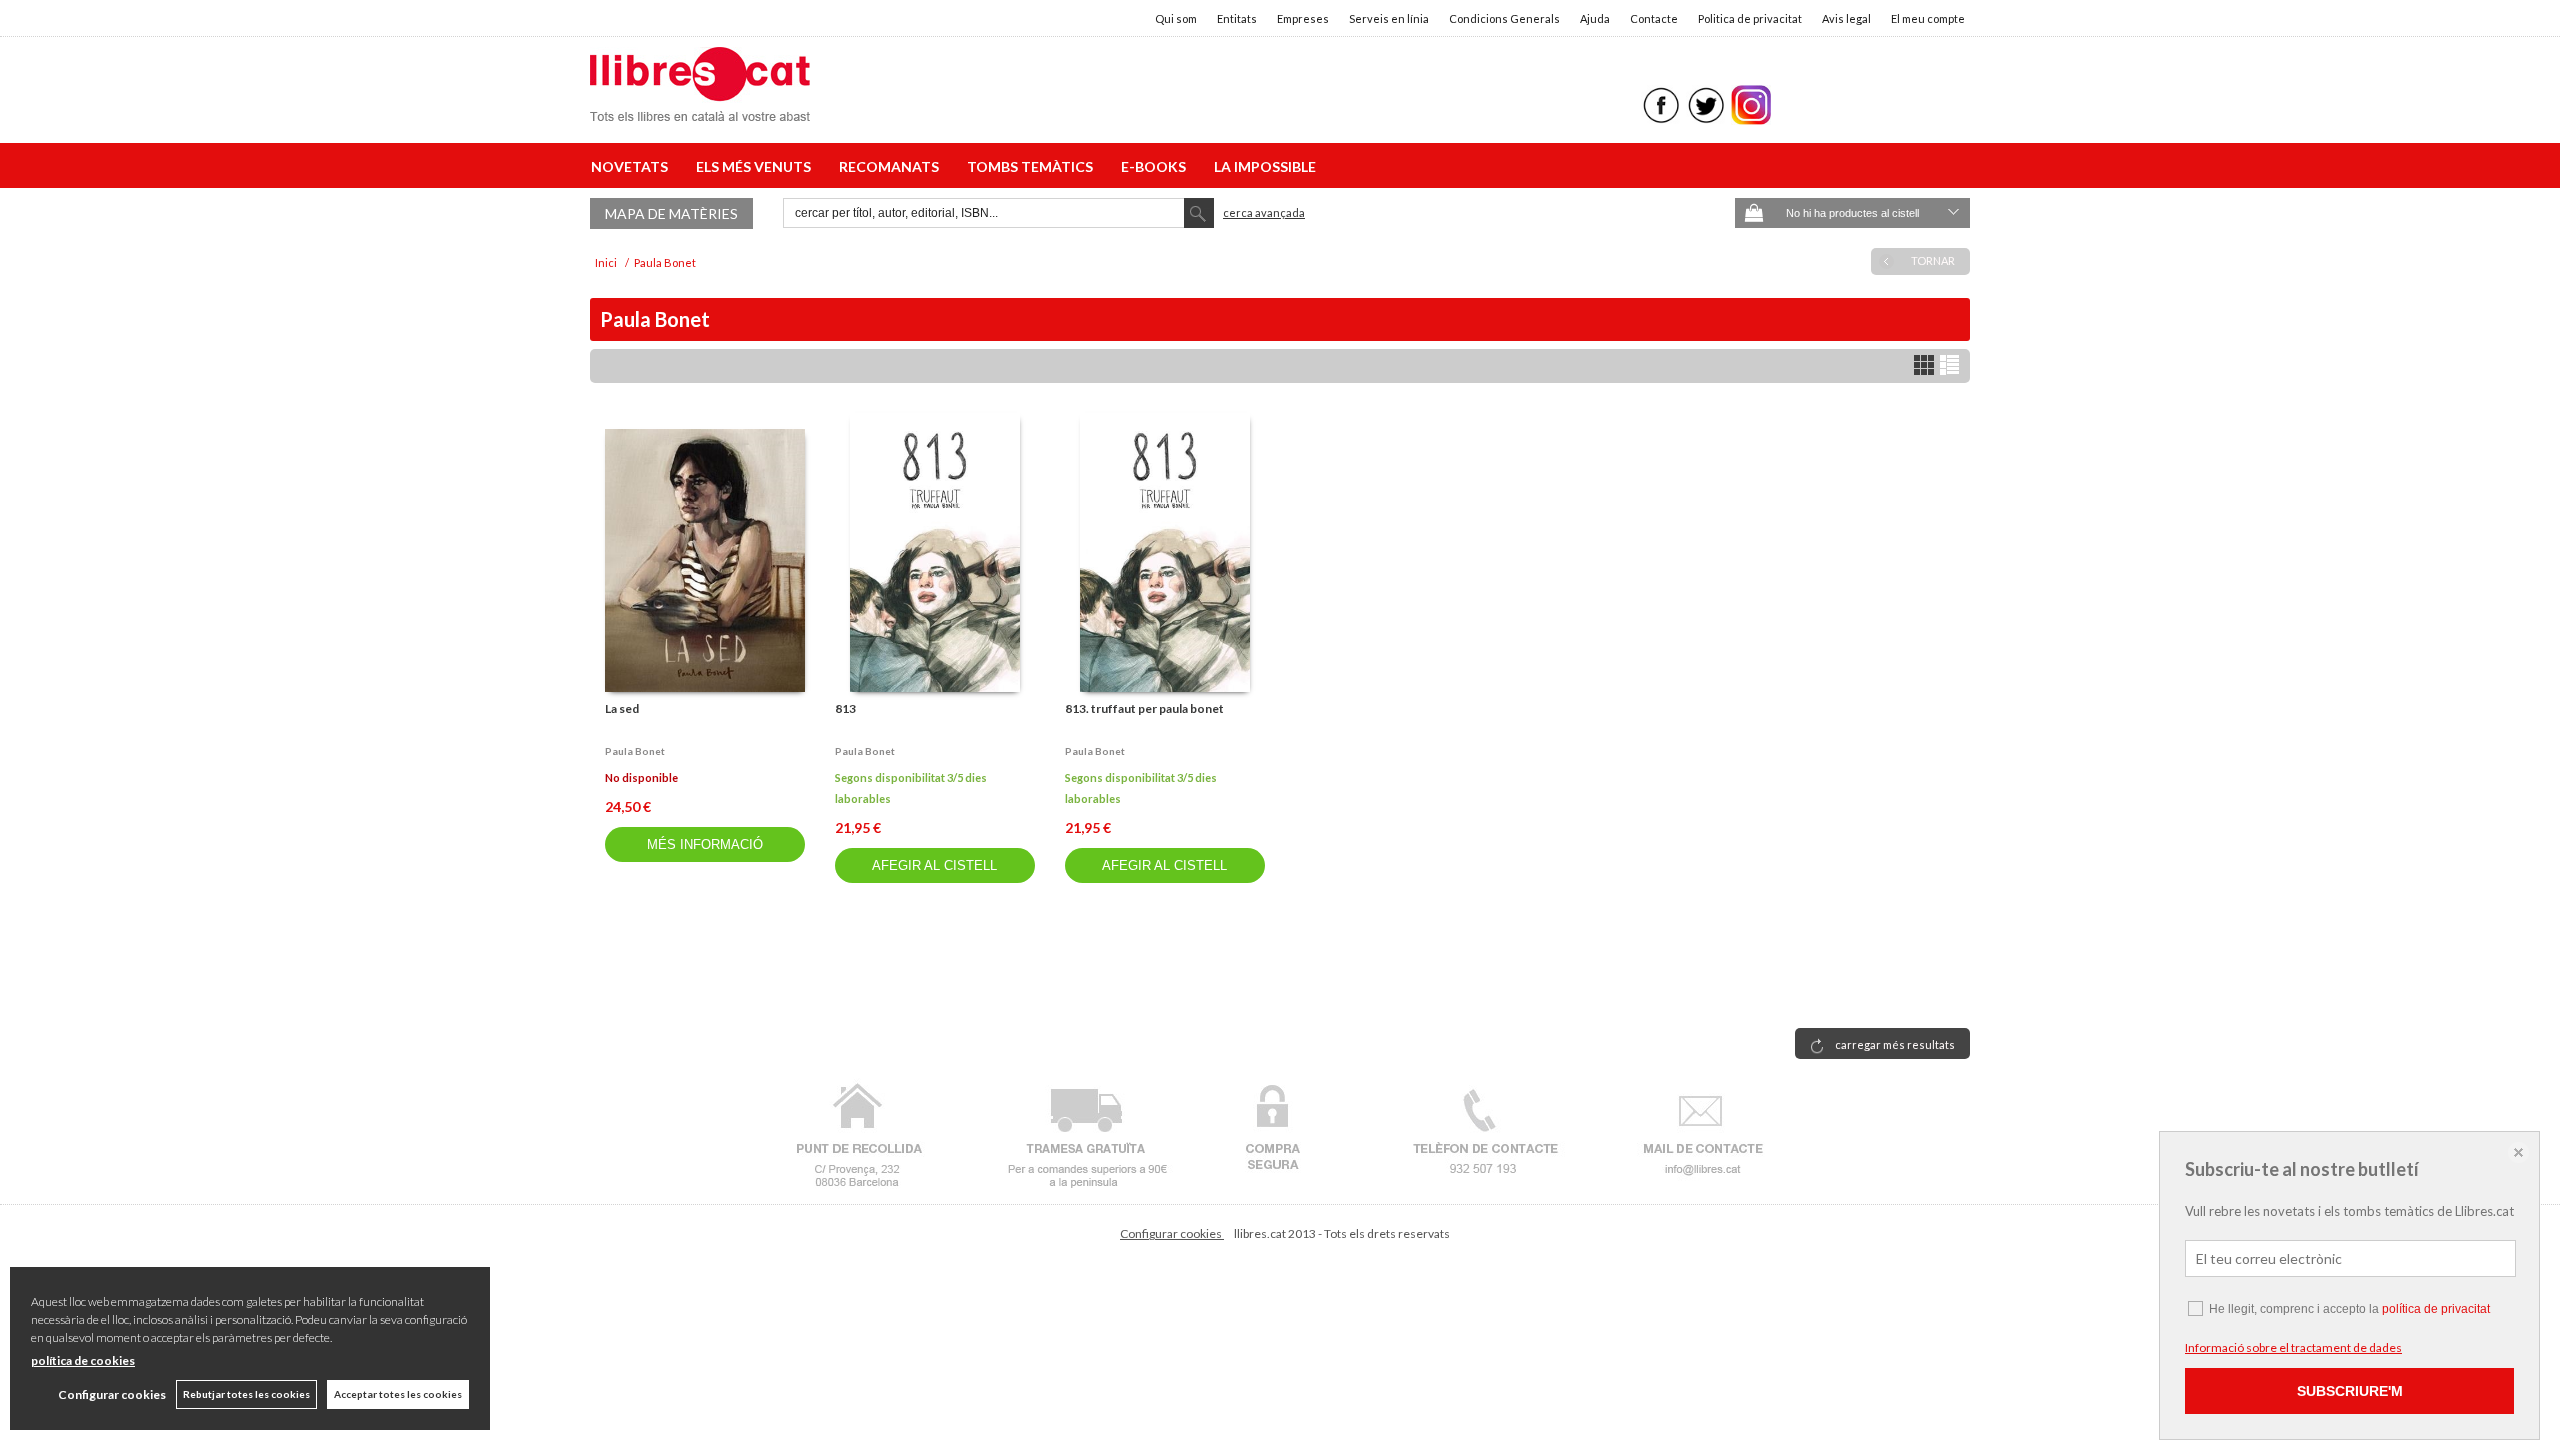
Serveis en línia (1389, 18)
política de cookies (83, 1360)
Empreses (1303, 18)
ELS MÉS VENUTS (756, 166)
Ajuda (1595, 18)
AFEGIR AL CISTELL (934, 865)
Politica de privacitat (1750, 18)
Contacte (1654, 18)
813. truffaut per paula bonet (1144, 708)
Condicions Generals (1504, 18)
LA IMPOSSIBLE (1265, 166)
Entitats (1237, 18)
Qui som (1176, 18)
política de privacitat (2436, 1309)
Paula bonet (635, 751)
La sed (622, 708)
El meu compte (1928, 18)
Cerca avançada (1264, 212)
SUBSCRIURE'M (2350, 1391)
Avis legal (1846, 18)
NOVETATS (632, 166)
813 (845, 708)
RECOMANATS (892, 166)
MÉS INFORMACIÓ (705, 844)
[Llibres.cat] (700, 108)
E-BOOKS (1156, 166)
